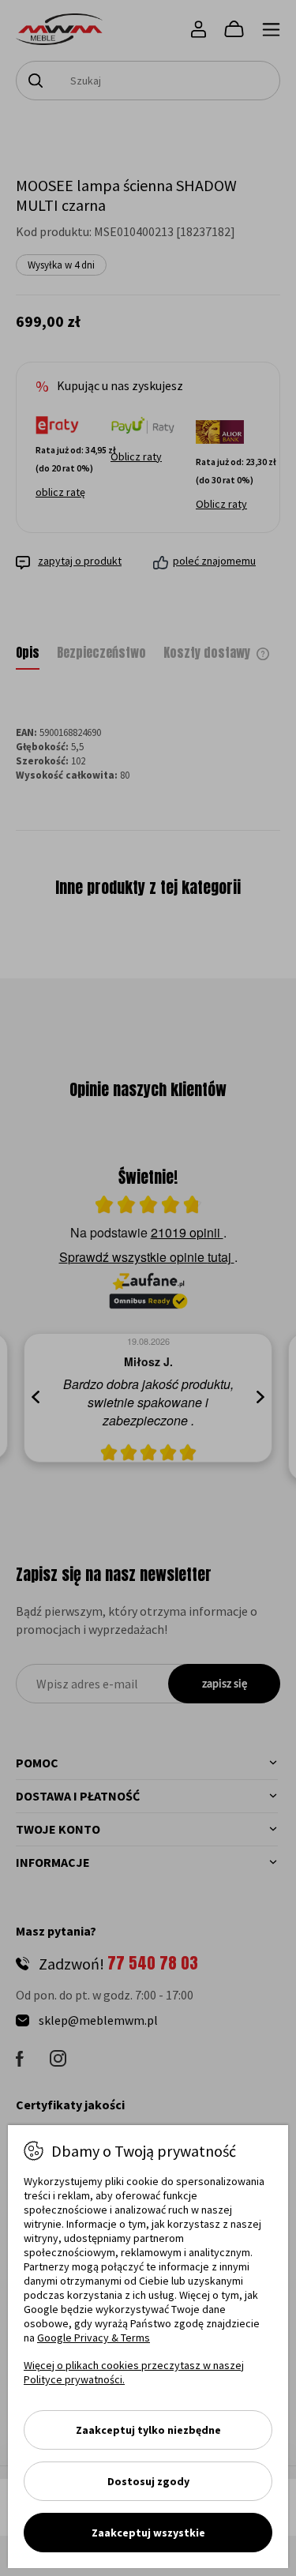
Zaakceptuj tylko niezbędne (148, 2430)
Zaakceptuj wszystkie (148, 2533)
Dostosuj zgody (148, 2481)
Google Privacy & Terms (94, 2338)
